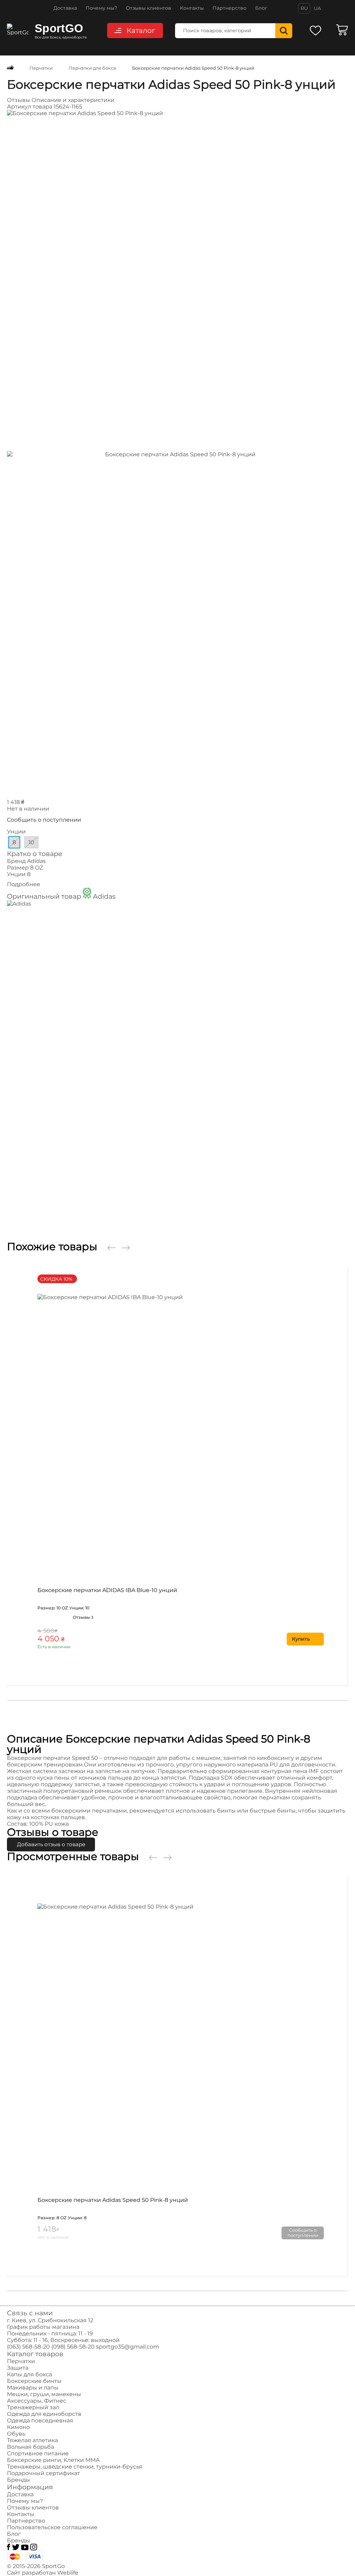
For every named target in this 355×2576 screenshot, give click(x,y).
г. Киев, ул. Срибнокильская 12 (50, 2320)
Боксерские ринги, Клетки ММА (53, 2460)
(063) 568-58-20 (28, 2347)
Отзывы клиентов (149, 8)
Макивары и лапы (33, 2388)
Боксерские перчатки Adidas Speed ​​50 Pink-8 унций (113, 2200)
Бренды (19, 2480)
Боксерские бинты (34, 2381)
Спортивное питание (38, 2453)
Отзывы (19, 100)
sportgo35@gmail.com (128, 2347)
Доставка (65, 8)
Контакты (192, 8)
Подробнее (24, 884)
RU (304, 8)
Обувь (16, 2434)
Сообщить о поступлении (44, 820)
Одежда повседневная (40, 2421)
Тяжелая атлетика (32, 2440)
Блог (261, 8)
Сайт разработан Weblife (43, 2573)
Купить (301, 1639)
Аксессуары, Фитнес (37, 2401)
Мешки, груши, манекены (44, 2394)
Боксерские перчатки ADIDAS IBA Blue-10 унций (107, 1590)
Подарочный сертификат (44, 2473)
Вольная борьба (31, 2447)
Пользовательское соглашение (52, 2527)
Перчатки (21, 2361)
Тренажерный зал (33, 2407)
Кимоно (18, 2427)
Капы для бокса (29, 2374)
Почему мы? (101, 8)
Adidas (36, 861)
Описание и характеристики (73, 100)
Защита (18, 2368)
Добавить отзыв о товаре (51, 1844)
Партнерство (230, 8)
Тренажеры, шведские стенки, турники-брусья (75, 2467)
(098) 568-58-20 (73, 2347)
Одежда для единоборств (44, 2414)
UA (317, 8)
